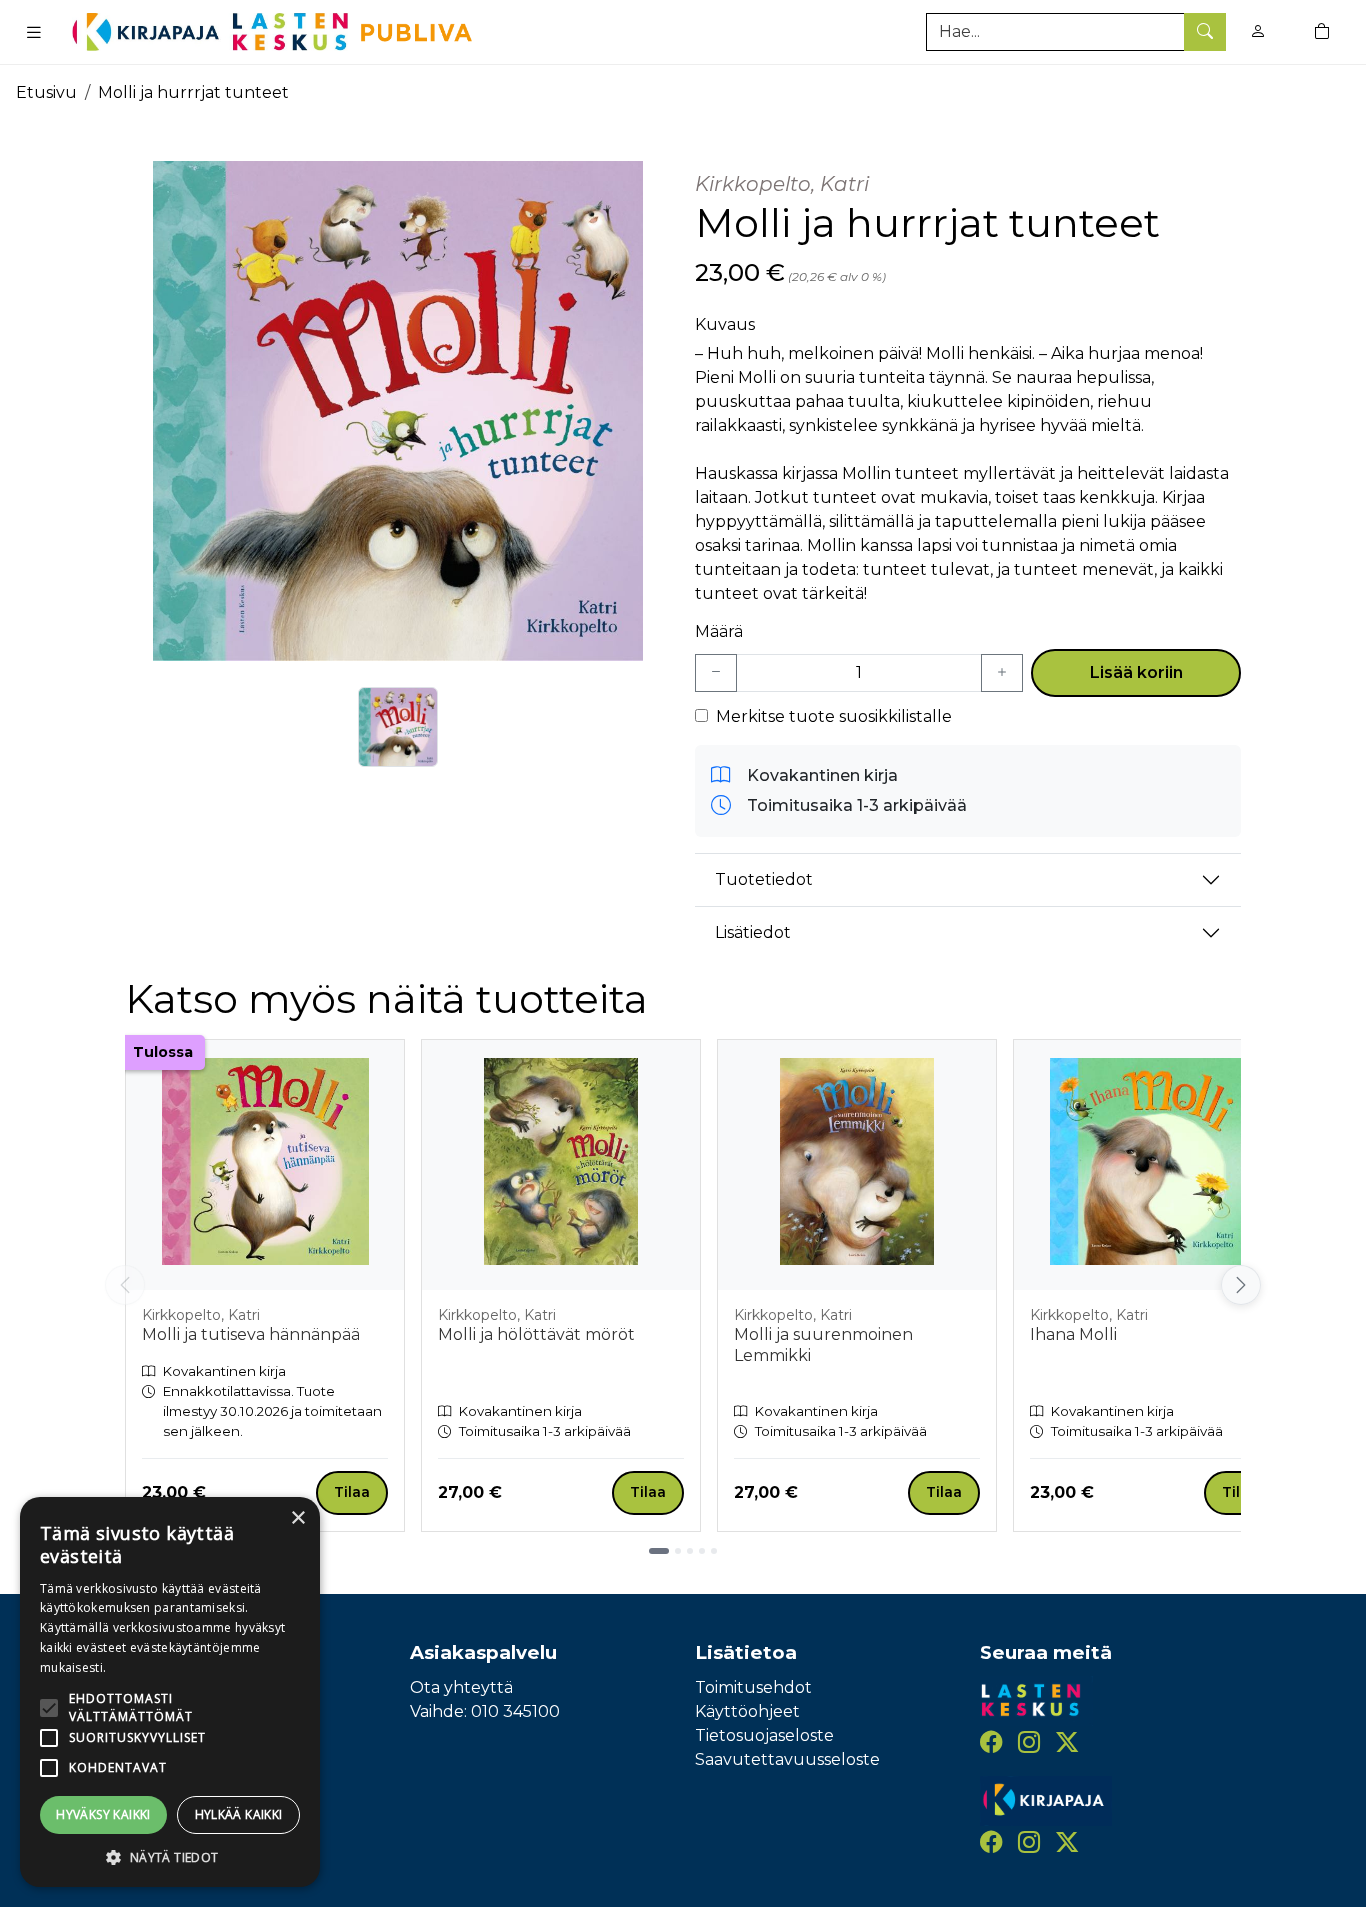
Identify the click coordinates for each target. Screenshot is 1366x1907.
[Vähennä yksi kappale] (716, 673)
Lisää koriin (1136, 672)
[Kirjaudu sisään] (1258, 31)
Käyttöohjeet (747, 1711)
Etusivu (46, 92)
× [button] (297, 1518)
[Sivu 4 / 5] (702, 1551)
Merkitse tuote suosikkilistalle (834, 716)
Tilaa (352, 1492)
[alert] (170, 1692)
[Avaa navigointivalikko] (34, 32)
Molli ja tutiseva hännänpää (251, 1334)
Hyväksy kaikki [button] (103, 1814)
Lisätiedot (753, 932)
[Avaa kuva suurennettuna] (398, 411)
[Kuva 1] (398, 727)
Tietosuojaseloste (764, 1735)
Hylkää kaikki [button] (239, 1814)
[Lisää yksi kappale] (1002, 673)
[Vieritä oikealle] (1244, 1285)
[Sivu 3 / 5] (690, 1551)
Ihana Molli (1073, 1334)
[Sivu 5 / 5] (714, 1551)
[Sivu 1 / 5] (659, 1551)
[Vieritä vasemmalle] (125, 1285)
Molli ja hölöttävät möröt (536, 1334)
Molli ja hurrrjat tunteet (193, 92)
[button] (170, 1857)
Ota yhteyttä (461, 1687)
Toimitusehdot (753, 1687)
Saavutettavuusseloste (787, 1759)
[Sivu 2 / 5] (678, 1551)
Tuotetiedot (764, 879)
